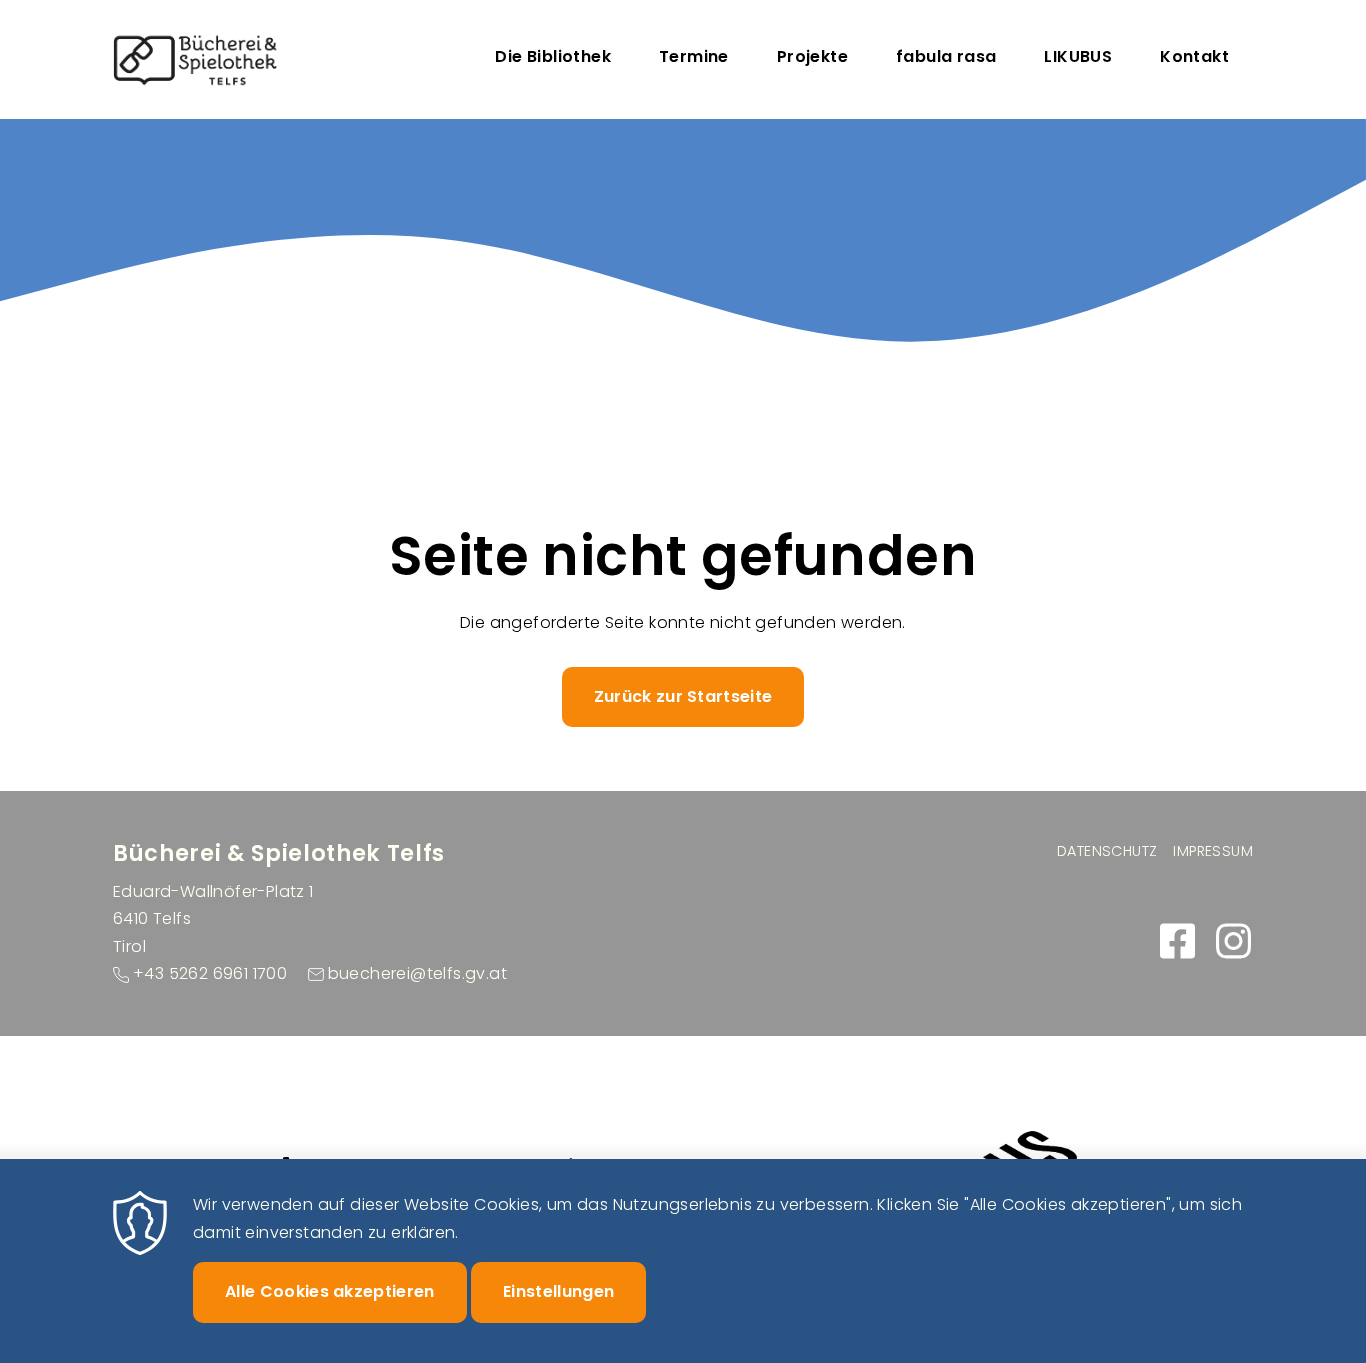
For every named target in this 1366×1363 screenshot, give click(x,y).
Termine (694, 56)
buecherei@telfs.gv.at (417, 973)
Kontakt (1194, 56)
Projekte (812, 56)
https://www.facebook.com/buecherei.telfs (1177, 941)
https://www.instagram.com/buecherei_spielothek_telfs (1233, 941)
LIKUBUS (1078, 56)
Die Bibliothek (553, 56)
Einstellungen (558, 1291)
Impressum (1213, 851)
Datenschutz (1107, 851)
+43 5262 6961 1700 (210, 973)
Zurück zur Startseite (683, 696)
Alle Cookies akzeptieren (330, 1291)
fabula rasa (946, 56)
